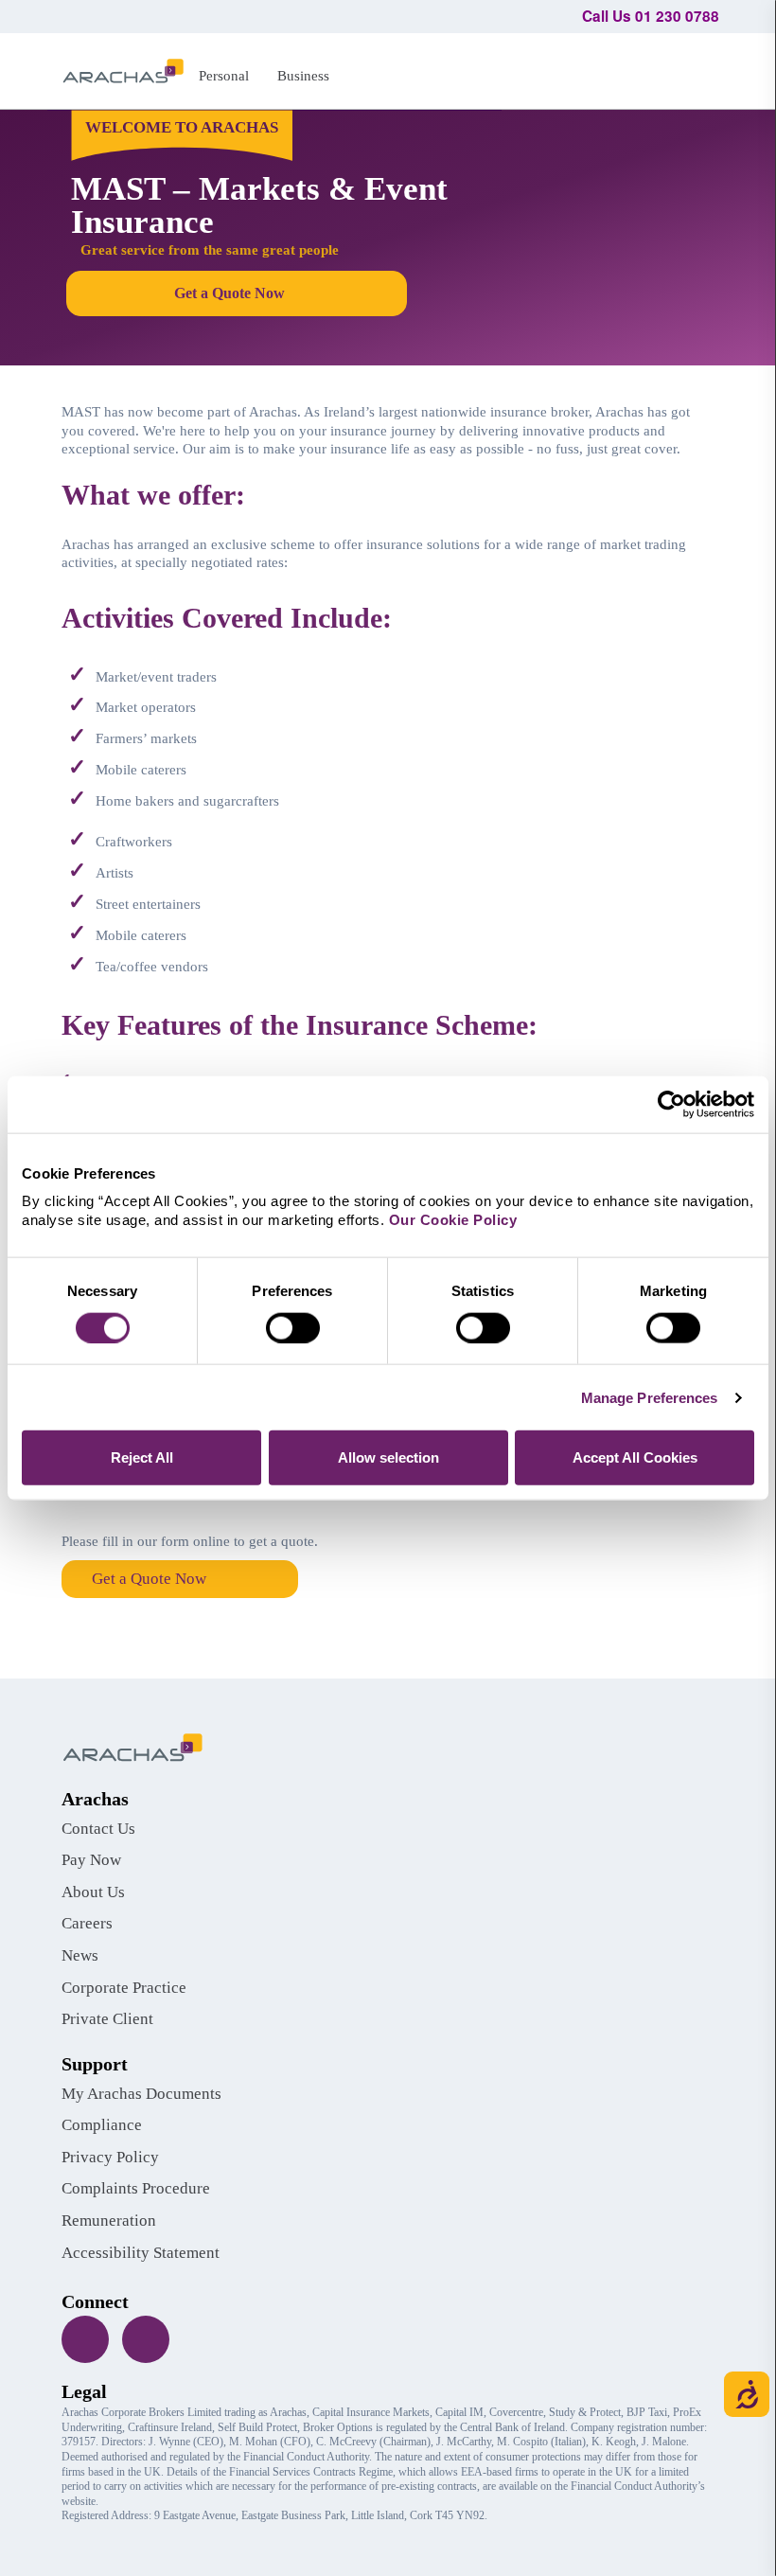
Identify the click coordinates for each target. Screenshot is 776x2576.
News (80, 1955)
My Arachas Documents (141, 2094)
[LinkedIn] (146, 2339)
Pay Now (91, 1860)
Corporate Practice (124, 1988)
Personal (224, 75)
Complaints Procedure (136, 2188)
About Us (93, 1892)
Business (303, 75)
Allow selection (388, 1457)
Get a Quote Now (149, 1579)
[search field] (696, 68)
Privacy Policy (110, 2157)
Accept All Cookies (635, 1457)
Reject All (142, 1457)
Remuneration (109, 2221)
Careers (87, 1923)
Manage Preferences (650, 1397)
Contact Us (98, 1829)
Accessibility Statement (141, 2253)
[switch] (293, 1327)
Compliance (102, 2125)
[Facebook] (85, 2339)
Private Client (107, 2019)
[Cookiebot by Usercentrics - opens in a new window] (671, 1104)
